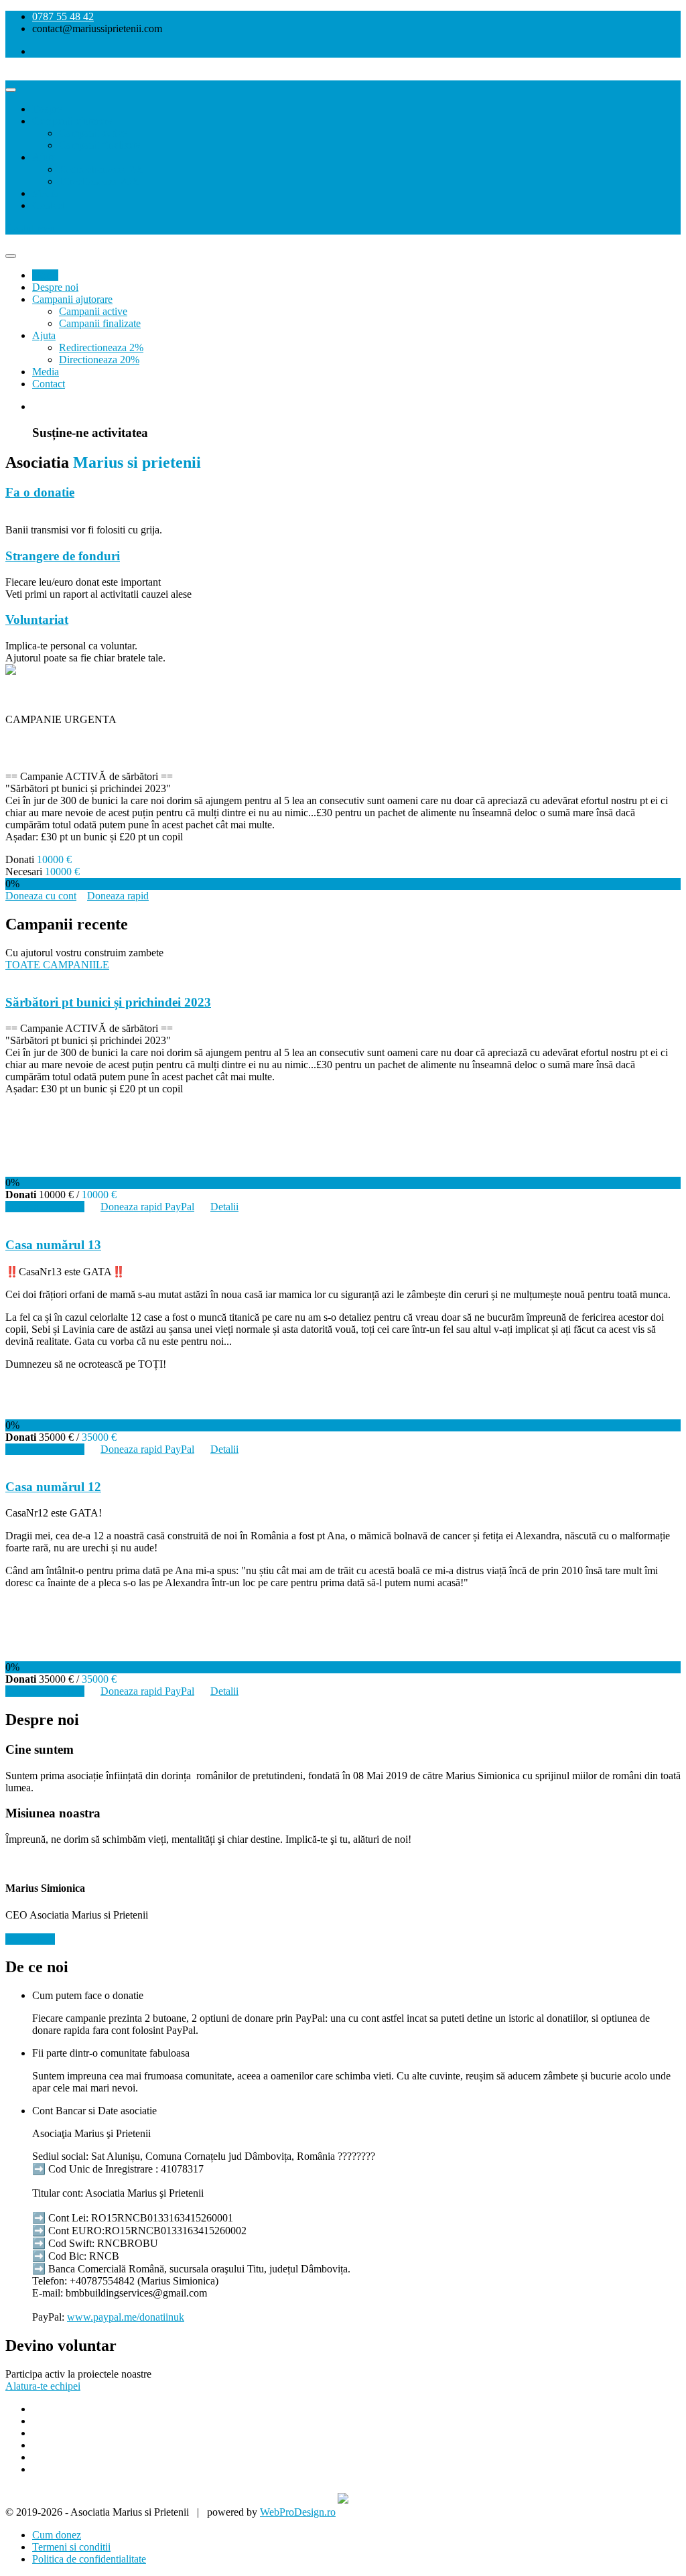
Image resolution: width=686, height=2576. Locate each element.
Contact (49, 205)
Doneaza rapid (118, 896)
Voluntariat (37, 620)
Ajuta (44, 157)
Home (45, 275)
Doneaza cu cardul (45, 1207)
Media (46, 193)
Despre (47, 109)
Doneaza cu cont (41, 896)
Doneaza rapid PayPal (147, 1207)
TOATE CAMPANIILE (57, 965)
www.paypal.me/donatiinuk (126, 2317)
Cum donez (57, 2535)
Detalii (224, 1207)
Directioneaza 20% (99, 181)
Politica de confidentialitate (89, 2559)
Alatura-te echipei (43, 2386)
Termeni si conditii (71, 2547)
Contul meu (30, 228)
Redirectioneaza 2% (101, 169)
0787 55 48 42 (63, 16)
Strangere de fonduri (63, 556)
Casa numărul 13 (53, 1245)
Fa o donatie (40, 492)
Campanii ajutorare (72, 121)
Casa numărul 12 (53, 1487)
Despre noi (55, 287)
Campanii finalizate (100, 145)
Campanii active (93, 133)
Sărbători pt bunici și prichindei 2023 (134, 748)
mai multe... (30, 1939)
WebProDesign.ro (298, 2512)
